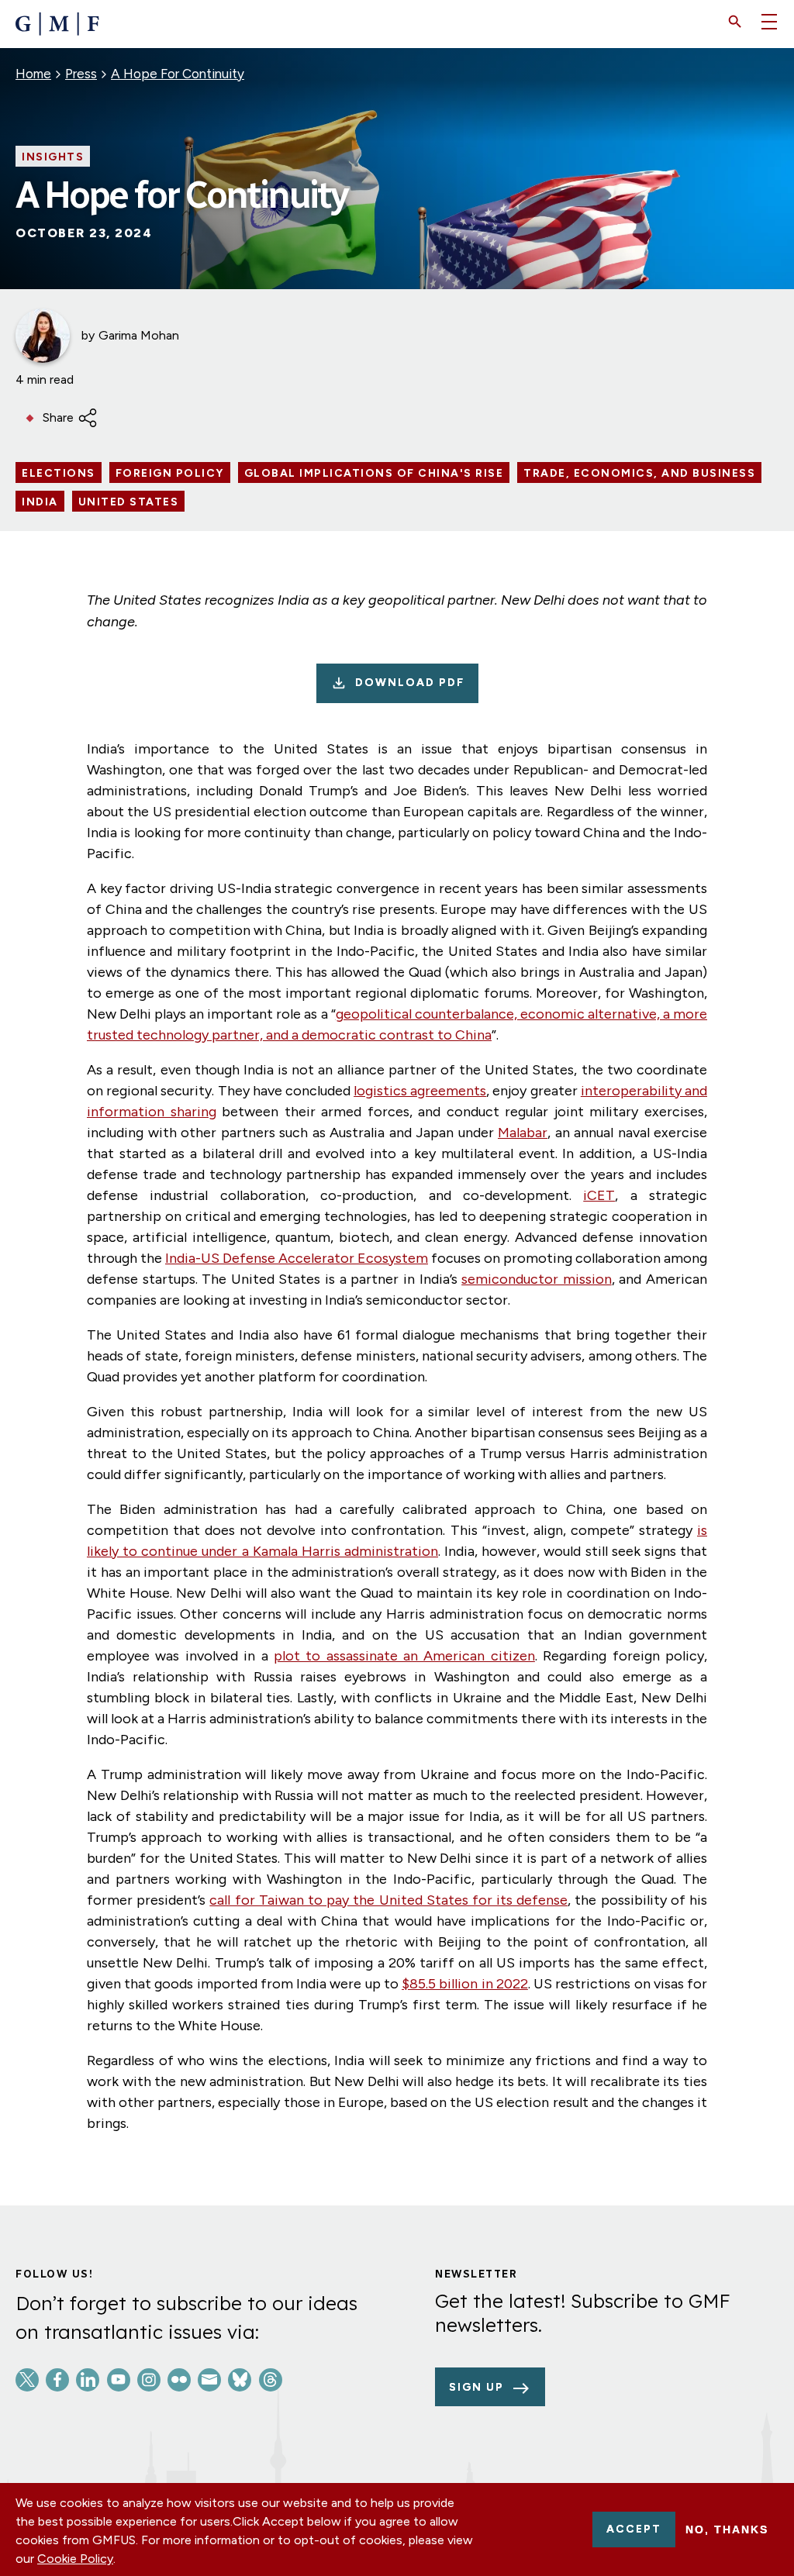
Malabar (523, 1133)
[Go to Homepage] (57, 24)
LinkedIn (88, 2380)
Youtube (119, 2380)
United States (129, 502)
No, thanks (727, 2529)
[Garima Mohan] (43, 336)
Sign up (476, 2387)
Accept (634, 2529)
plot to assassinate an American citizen (404, 1656)
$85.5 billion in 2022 (465, 1984)
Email (209, 2380)
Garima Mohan (139, 335)
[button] (735, 22)
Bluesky (240, 2380)
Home (33, 74)
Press (81, 74)
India (40, 502)
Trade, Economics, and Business (639, 474)
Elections (59, 474)
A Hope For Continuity (178, 74)
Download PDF (410, 683)
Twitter (27, 2380)
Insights (53, 157)
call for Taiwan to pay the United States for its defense (388, 1900)
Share (58, 417)
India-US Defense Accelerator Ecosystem (297, 1258)
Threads (271, 2380)
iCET (599, 1195)
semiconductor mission (537, 1279)
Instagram (149, 2380)
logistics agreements (420, 1091)
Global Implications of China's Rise (374, 474)
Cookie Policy (75, 2559)
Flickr (179, 2380)
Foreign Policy (170, 474)
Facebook (57, 2380)
